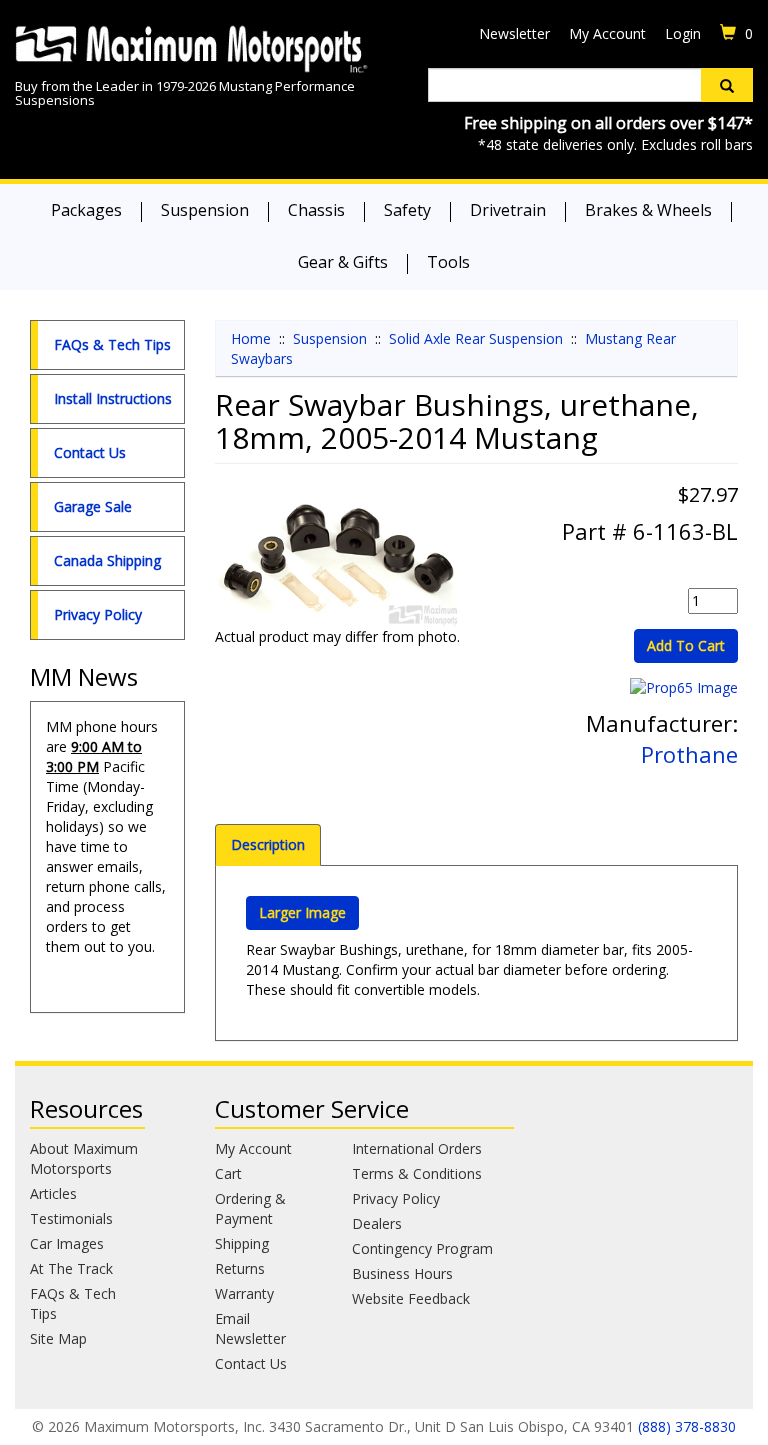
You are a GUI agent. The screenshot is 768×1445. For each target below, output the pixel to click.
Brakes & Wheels (648, 210)
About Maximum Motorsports (84, 1158)
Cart (228, 1173)
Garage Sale (93, 506)
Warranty (244, 1293)
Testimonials (71, 1218)
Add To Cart (686, 645)
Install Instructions (113, 398)
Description (268, 844)
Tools (448, 262)
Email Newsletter (250, 1328)
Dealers (377, 1223)
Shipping (242, 1243)
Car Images (67, 1243)
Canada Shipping (107, 560)
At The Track (71, 1268)
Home (251, 338)
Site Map (58, 1338)
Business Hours (402, 1273)
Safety (407, 210)
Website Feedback (411, 1298)
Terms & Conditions (417, 1173)
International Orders (417, 1148)
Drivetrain (508, 210)
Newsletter (514, 33)
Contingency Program (422, 1248)
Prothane (689, 754)
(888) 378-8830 (687, 1426)
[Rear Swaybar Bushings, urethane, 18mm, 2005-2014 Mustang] (338, 560)
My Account (607, 33)
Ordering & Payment (250, 1208)
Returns (240, 1268)
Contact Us (90, 452)
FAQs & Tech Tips (112, 344)
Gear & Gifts (343, 262)
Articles (53, 1193)
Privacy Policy (98, 614)
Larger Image (302, 912)
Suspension (205, 210)
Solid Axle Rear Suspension (476, 338)
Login (683, 33)
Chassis (316, 210)
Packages (86, 210)
